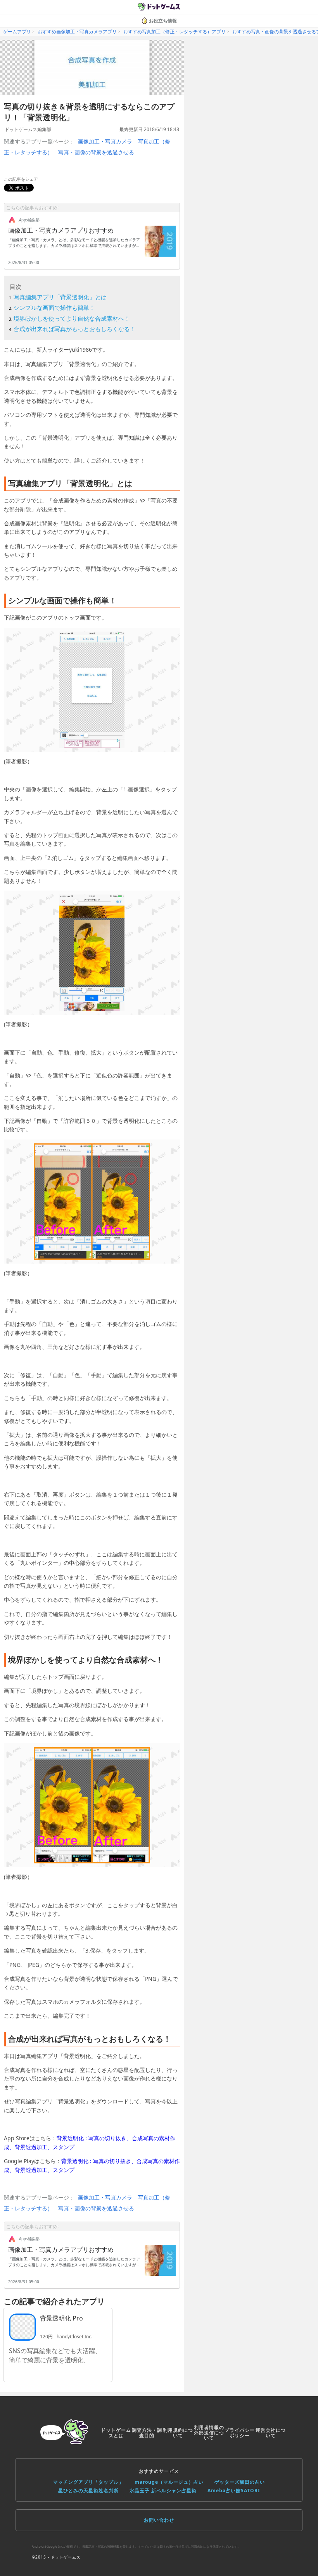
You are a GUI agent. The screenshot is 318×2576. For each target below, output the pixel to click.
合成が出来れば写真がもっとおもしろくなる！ (75, 329)
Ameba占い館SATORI (234, 2491)
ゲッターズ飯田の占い (240, 2482)
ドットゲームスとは (116, 2433)
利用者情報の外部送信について (209, 2433)
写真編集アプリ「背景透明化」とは (60, 297)
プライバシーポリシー (240, 2433)
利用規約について (178, 2433)
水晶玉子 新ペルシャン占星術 (163, 2491)
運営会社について (271, 2433)
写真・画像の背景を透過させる (96, 152)
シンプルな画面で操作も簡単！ (54, 307)
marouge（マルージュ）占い (169, 2482)
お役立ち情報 (163, 21)
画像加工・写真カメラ (105, 141)
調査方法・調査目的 (147, 2433)
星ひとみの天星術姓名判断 (88, 2491)
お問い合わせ (159, 2520)
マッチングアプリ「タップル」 (88, 2482)
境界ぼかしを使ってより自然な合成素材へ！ (72, 318)
